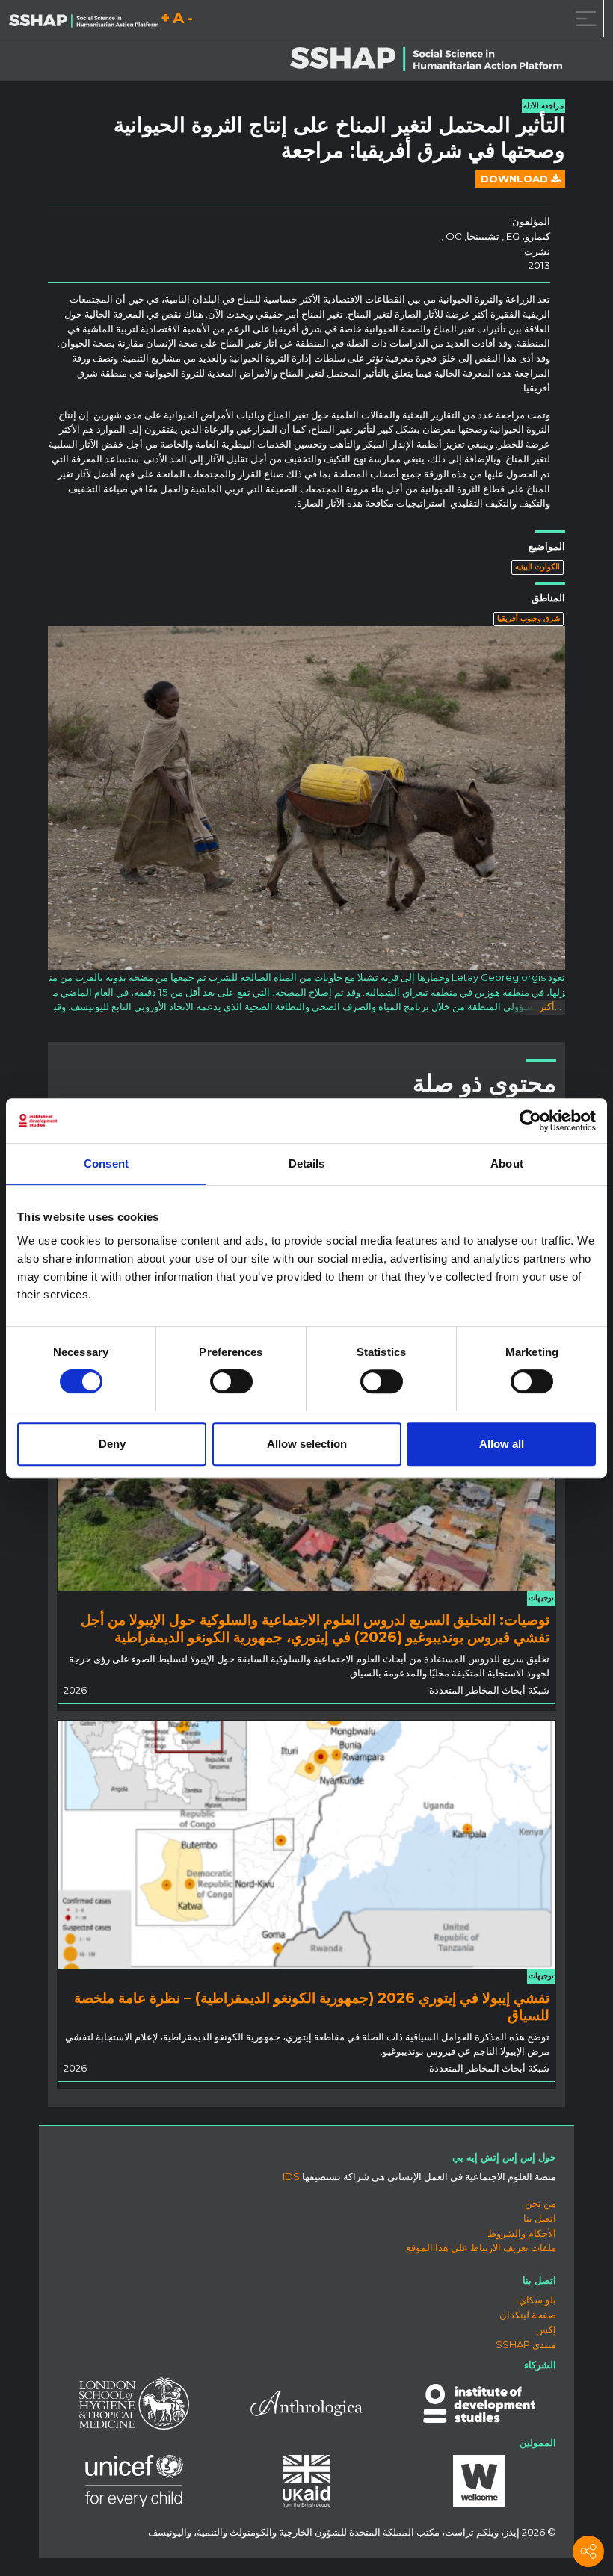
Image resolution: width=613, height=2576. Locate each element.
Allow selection (307, 1444)
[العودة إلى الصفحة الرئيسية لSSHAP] (84, 19)
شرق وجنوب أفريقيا (529, 618)
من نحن (540, 2203)
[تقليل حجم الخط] (190, 21)
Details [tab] (307, 1164)
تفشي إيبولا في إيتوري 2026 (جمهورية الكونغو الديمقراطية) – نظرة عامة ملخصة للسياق (312, 2006)
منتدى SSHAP (526, 2344)
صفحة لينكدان (528, 2315)
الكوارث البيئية (537, 567)
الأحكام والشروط (522, 2233)
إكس (546, 2329)
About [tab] (507, 1164)
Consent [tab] (106, 1164)
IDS (291, 2176)
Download (516, 179)
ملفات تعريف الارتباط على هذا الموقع (481, 2247)
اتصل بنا (540, 2218)
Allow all (502, 1444)
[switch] (231, 1381)
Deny (112, 1444)
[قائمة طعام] (583, 18)
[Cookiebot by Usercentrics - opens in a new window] (530, 1121)
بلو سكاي (537, 2300)
